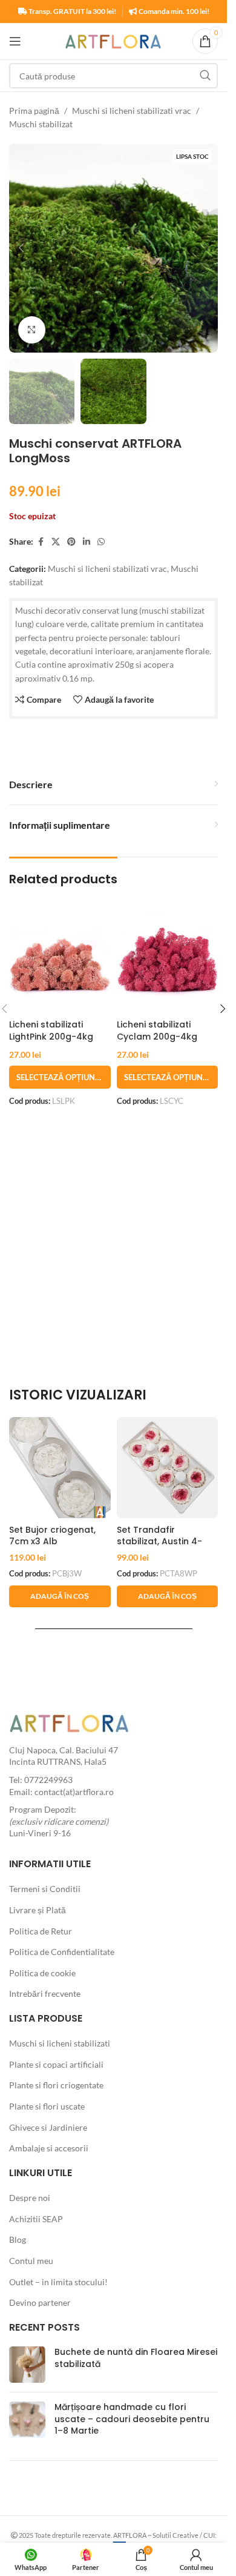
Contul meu (31, 2261)
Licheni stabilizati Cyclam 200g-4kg (157, 1031)
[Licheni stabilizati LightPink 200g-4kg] (60, 963)
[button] (21, 248)
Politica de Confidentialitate (62, 1952)
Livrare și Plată (38, 1910)
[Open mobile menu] (15, 41)
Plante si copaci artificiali (56, 2064)
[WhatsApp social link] (101, 542)
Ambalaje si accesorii (49, 2148)
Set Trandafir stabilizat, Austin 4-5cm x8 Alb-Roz (159, 1542)
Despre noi (30, 2198)
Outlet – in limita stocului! (58, 2282)
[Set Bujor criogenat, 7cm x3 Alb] (60, 1468)
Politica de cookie (42, 1973)
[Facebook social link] (41, 542)
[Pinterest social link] (71, 542)
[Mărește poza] (32, 330)
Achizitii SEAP (36, 2219)
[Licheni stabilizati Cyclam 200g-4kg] (168, 963)
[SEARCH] (205, 76)
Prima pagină (34, 111)
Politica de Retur (41, 1931)
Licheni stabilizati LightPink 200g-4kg (51, 1031)
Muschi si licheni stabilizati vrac (132, 111)
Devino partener (40, 2302)
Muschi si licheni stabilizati (60, 2043)
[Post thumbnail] (27, 2365)
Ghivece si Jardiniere (48, 2127)
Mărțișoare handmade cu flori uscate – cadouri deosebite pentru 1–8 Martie (132, 2419)
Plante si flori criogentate (56, 2085)
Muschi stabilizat (41, 124)
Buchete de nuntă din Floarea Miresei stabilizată (136, 2358)
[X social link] (56, 542)
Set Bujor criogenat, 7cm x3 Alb (52, 1536)
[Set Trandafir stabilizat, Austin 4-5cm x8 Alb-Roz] (168, 1468)
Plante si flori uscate (47, 2106)
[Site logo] (113, 40)
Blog (18, 2239)
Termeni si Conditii (45, 1889)
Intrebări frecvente (45, 1993)
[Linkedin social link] (87, 542)
